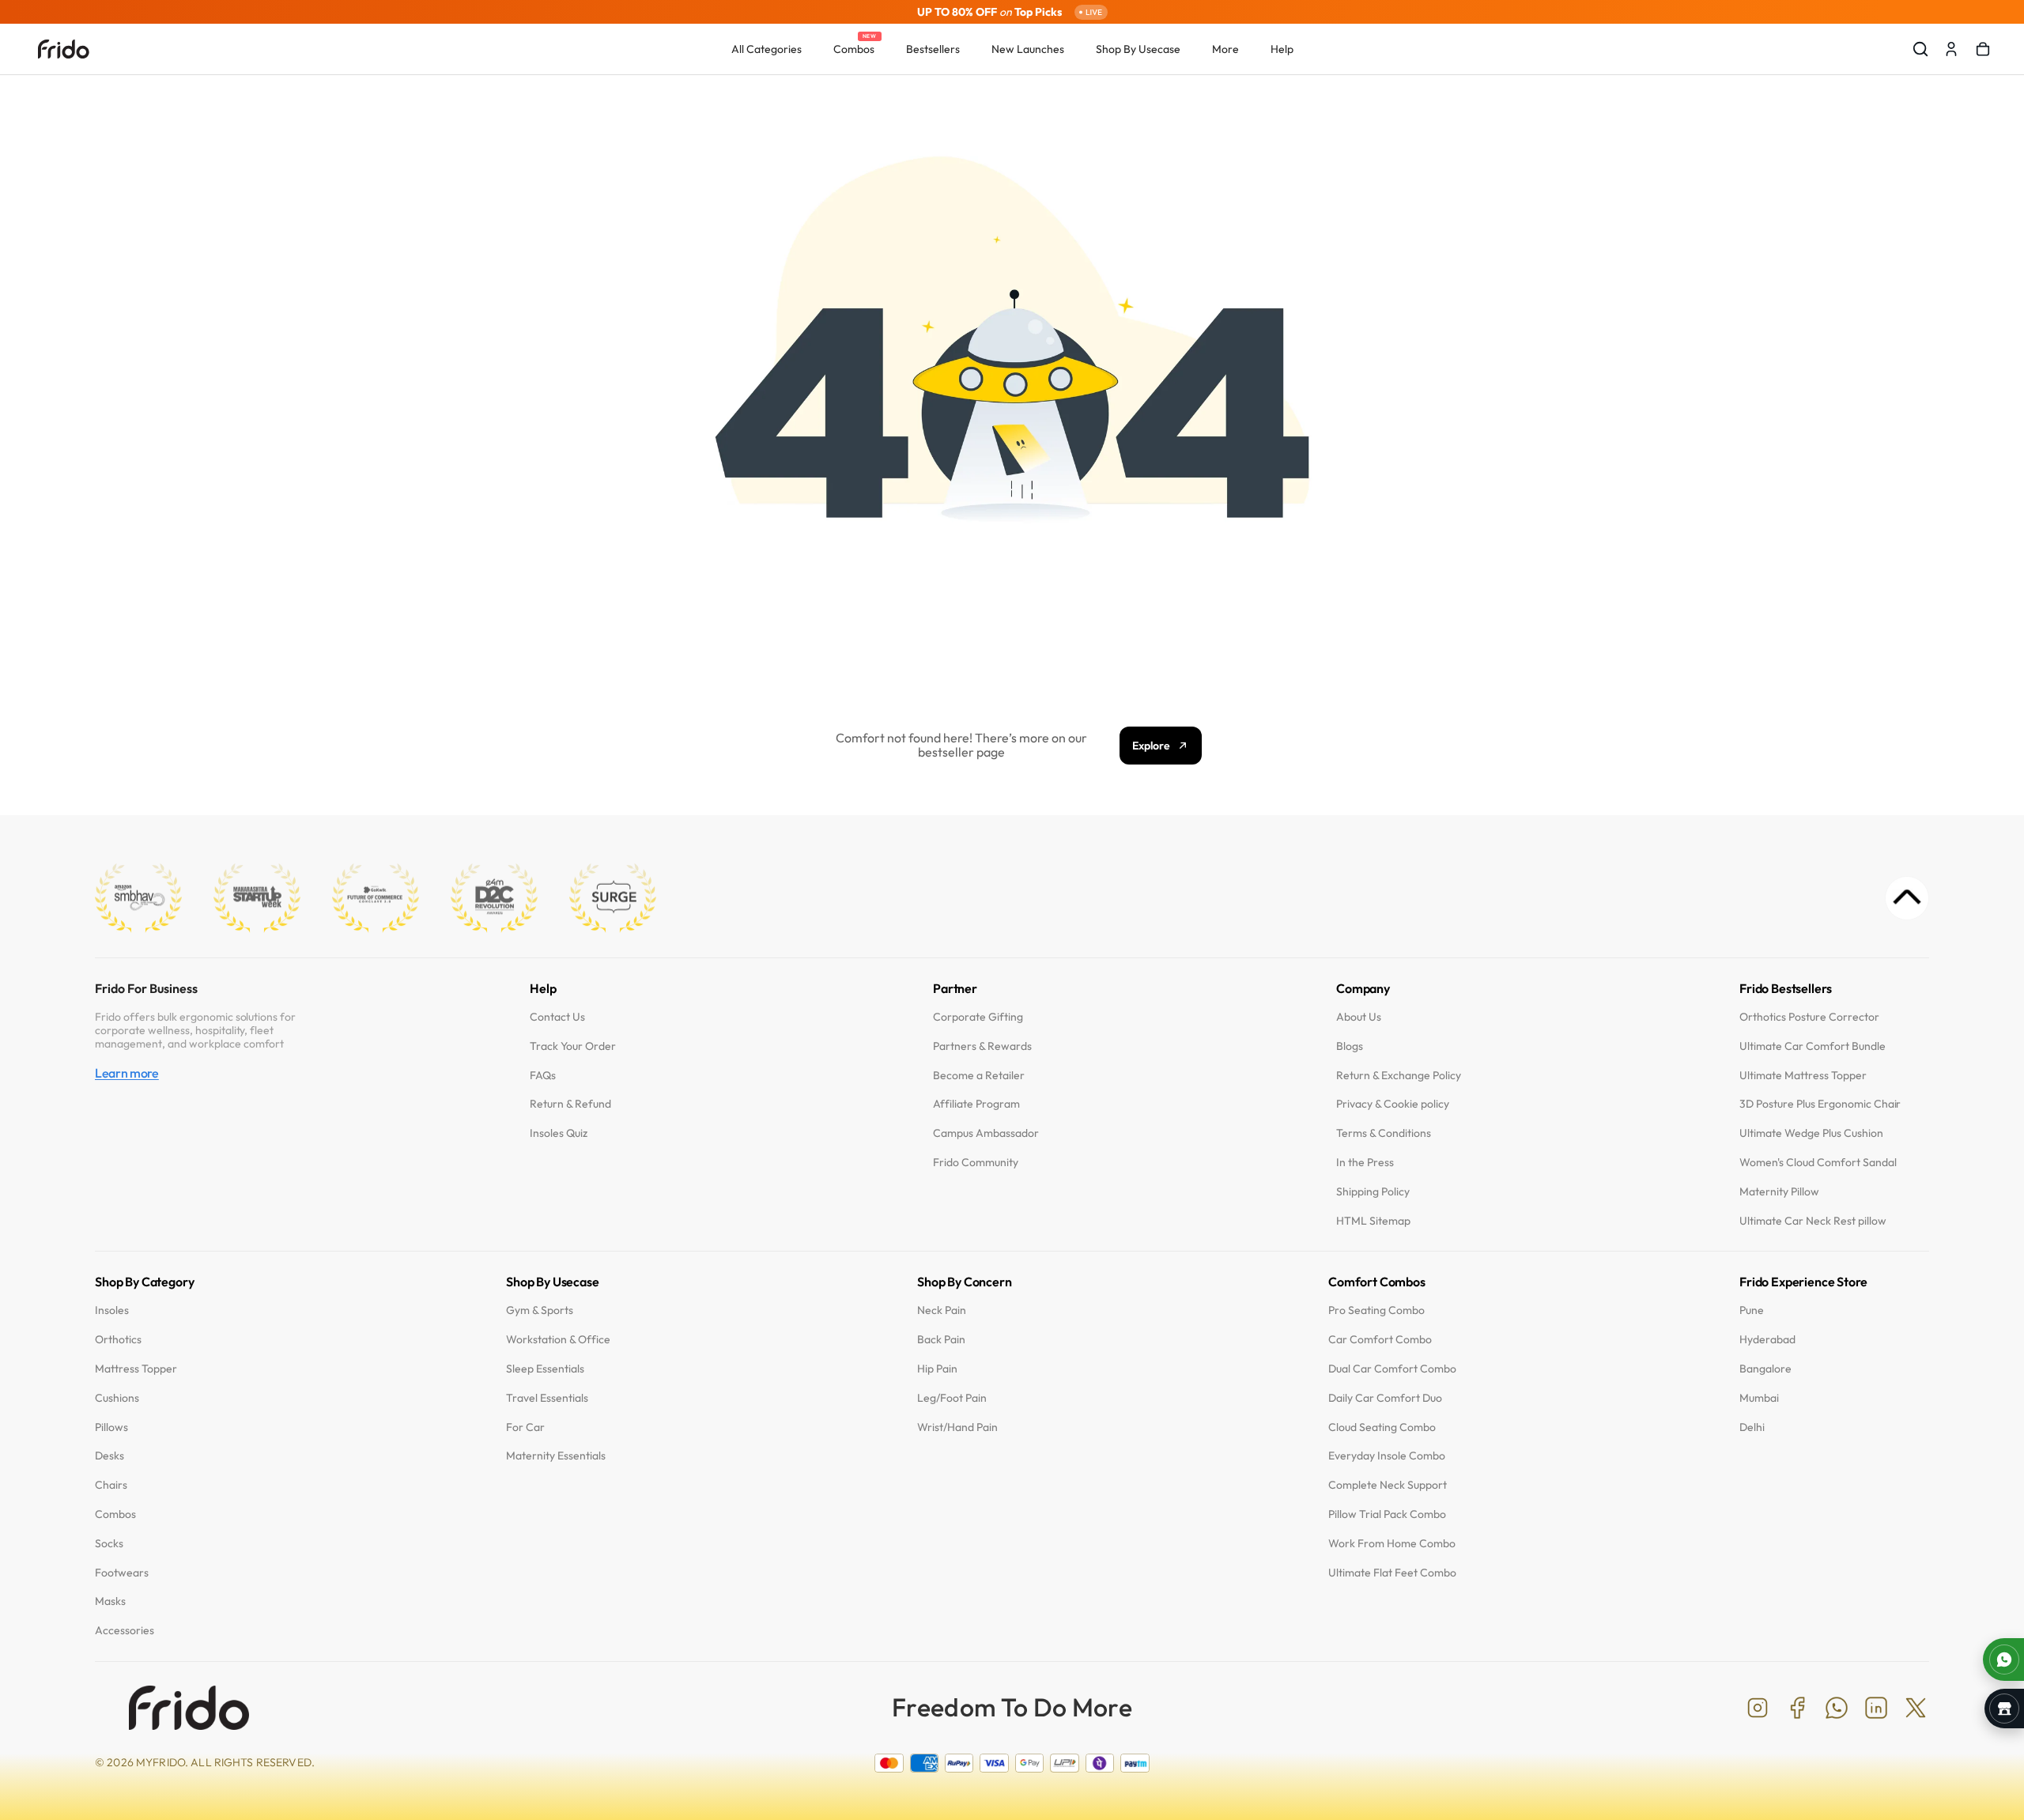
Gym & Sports (540, 1311)
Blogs (1350, 1046)
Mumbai (1759, 1398)
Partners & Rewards (982, 1046)
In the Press (1365, 1163)
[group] (1012, 12)
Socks (109, 1544)
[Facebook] (1797, 1708)
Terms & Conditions (1384, 1134)
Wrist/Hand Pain (957, 1427)
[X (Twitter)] (1916, 1708)
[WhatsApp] (1837, 1708)
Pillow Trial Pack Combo (1387, 1514)
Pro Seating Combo (1376, 1311)
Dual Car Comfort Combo (1392, 1369)
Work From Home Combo (1392, 1544)
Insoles (112, 1311)
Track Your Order (573, 1046)
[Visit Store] (2004, 1709)
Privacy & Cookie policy (1393, 1105)
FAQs (543, 1076)
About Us (1359, 1017)
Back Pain (941, 1340)
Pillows (111, 1427)
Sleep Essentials (545, 1369)
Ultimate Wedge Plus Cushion (1811, 1134)
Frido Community (976, 1163)
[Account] (1951, 49)
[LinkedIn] (1876, 1708)
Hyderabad (1767, 1340)
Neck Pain (942, 1311)
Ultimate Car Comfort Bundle (1813, 1046)
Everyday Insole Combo (1387, 1457)
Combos (115, 1514)
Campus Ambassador (986, 1134)
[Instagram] (1758, 1708)
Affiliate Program (976, 1105)
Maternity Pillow (1779, 1192)
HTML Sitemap (1373, 1221)
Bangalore (1765, 1369)
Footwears (122, 1573)
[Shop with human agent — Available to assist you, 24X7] (2003, 1660)
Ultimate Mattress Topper (1803, 1076)
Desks (110, 1457)
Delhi (1752, 1427)
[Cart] (1983, 49)
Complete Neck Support (1388, 1486)
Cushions (117, 1398)
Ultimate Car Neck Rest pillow (1813, 1221)
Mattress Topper (136, 1369)
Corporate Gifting (978, 1017)
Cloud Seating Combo (1382, 1427)
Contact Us (557, 1017)
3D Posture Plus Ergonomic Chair (1820, 1105)
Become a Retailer (979, 1076)
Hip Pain (937, 1369)
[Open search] (1920, 49)
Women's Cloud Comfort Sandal (1818, 1163)
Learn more (127, 1074)
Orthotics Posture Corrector (1809, 1017)
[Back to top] (1907, 898)
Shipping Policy (1373, 1192)
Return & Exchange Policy (1399, 1076)
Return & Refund (570, 1105)
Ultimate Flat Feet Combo (1392, 1573)
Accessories (125, 1631)
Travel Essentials (547, 1398)
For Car (525, 1427)
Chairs (111, 1486)
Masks (110, 1602)
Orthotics (118, 1340)
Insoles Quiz (559, 1134)
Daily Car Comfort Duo (1385, 1398)
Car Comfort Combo (1380, 1340)
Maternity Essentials (556, 1457)
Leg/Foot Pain (952, 1398)
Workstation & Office (558, 1340)
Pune (1752, 1311)
